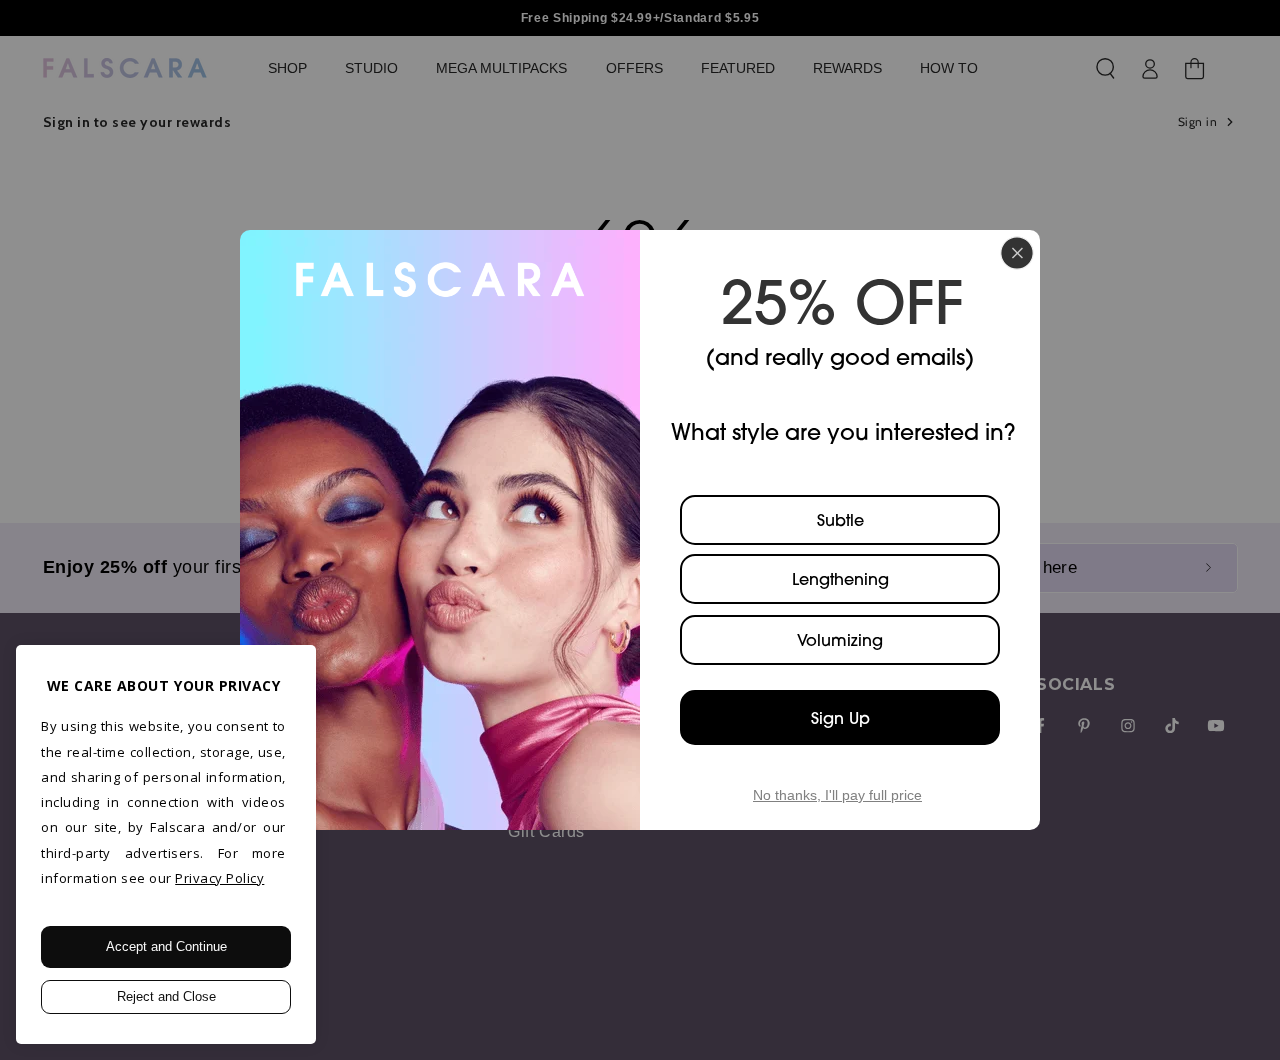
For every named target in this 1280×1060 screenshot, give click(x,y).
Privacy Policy (219, 878)
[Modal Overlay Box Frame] (640, 530)
